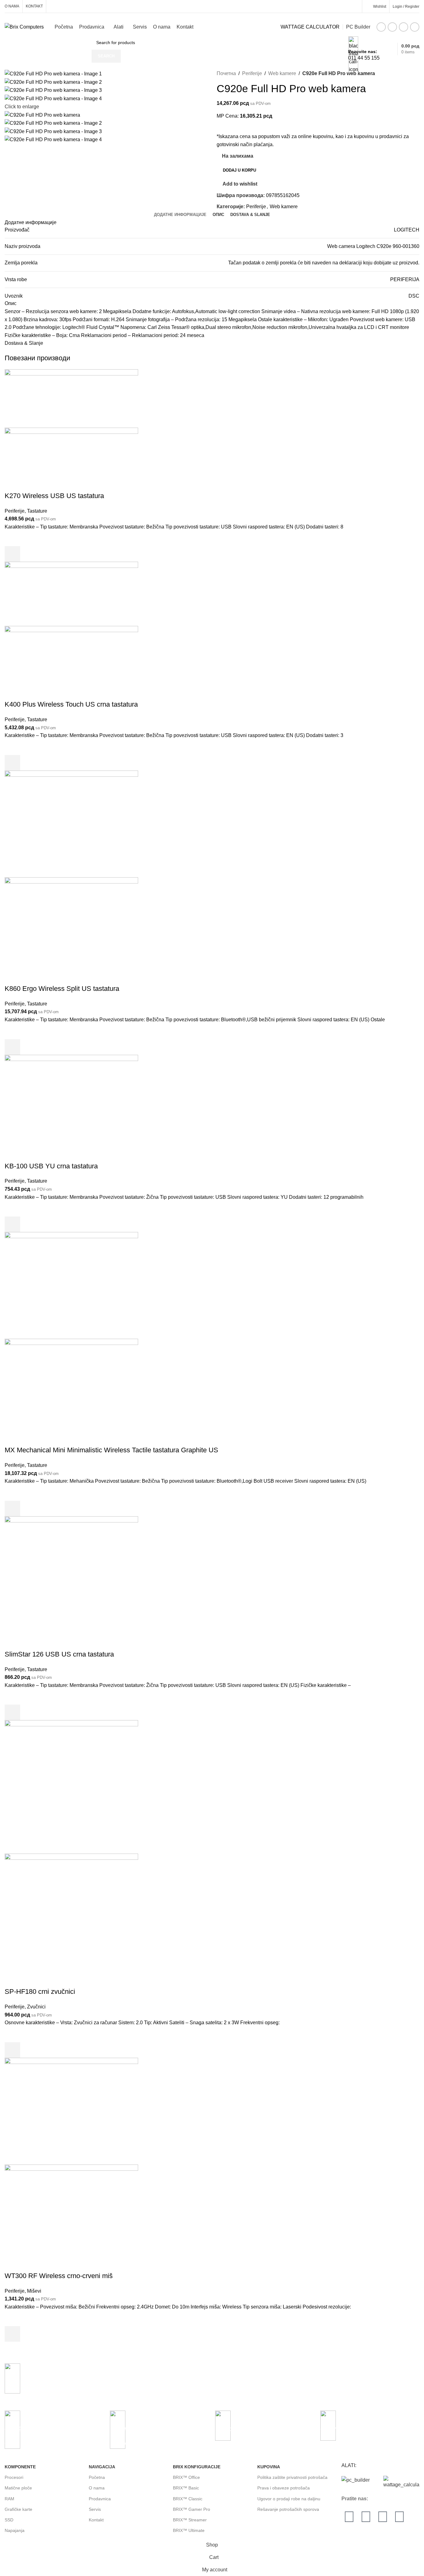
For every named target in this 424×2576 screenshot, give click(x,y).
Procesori (14, 2477)
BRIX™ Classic (188, 2499)
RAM (9, 2499)
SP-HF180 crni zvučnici (40, 1992)
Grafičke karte (18, 2509)
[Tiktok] (399, 2517)
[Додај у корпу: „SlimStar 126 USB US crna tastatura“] (12, 1712)
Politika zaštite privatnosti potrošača (292, 2477)
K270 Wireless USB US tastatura (54, 496)
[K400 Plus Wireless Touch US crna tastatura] (71, 593)
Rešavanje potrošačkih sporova (288, 2509)
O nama (97, 2488)
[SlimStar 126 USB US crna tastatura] (71, 1582)
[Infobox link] (212, 29)
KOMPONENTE (20, 2467)
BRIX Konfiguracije (197, 2467)
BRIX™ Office (186, 2477)
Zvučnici (36, 2007)
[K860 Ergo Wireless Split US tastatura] (71, 823)
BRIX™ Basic (186, 2488)
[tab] (180, 215)
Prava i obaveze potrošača (284, 2488)
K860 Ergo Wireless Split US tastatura (62, 989)
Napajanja (15, 2530)
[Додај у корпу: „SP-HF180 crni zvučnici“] (12, 2050)
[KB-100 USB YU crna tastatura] (71, 1108)
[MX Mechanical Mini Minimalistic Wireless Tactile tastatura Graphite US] (71, 1285)
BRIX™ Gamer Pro (192, 2509)
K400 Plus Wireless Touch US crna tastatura (71, 704)
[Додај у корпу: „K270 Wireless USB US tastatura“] (12, 554)
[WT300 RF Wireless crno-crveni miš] (71, 2111)
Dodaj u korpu (239, 170)
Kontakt (96, 2520)
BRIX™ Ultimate (189, 2530)
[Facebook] (349, 2517)
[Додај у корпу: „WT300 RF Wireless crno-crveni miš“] (12, 2334)
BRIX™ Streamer (190, 2520)
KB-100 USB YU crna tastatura (51, 1166)
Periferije (252, 73)
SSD (9, 2520)
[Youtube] (383, 2517)
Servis (95, 2509)
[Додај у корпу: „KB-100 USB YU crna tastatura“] (12, 1224)
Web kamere (282, 73)
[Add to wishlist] (12, 538)
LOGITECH (407, 230)
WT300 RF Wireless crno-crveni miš (59, 2276)
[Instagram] (366, 2517)
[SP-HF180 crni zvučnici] (71, 1787)
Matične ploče (18, 2488)
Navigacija (102, 2467)
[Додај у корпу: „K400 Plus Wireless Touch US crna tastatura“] (12, 763)
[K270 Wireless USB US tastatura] (71, 398)
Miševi (34, 2291)
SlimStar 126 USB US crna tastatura (59, 1654)
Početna (97, 2477)
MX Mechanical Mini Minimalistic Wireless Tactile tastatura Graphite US (111, 1450)
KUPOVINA (269, 2467)
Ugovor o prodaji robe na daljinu (289, 2499)
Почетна (226, 73)
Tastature (37, 511)
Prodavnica (100, 2499)
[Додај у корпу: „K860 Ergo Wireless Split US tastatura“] (12, 1047)
